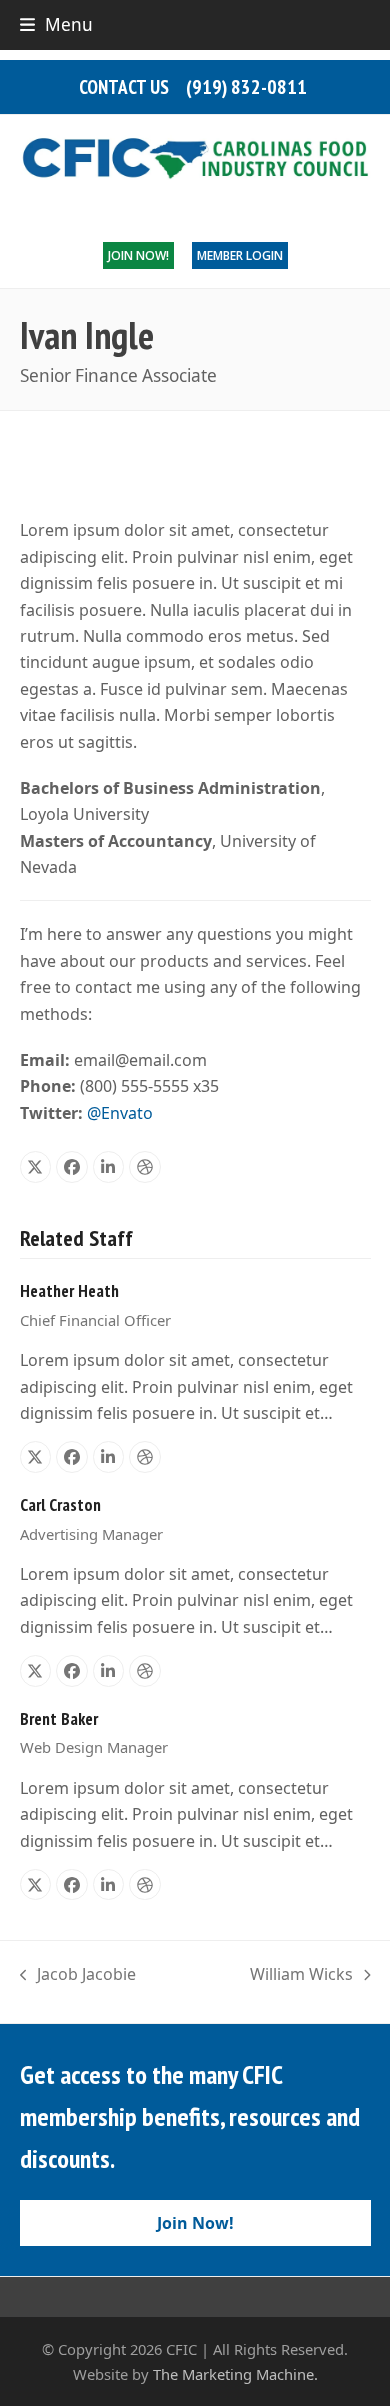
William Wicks (301, 1975)
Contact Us (124, 87)
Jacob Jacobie (78, 1975)
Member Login (240, 255)
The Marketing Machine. (235, 2374)
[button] (56, 24)
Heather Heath (69, 1290)
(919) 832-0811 (246, 87)
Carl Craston (60, 1504)
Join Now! (138, 255)
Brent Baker (59, 1718)
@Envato (120, 1113)
